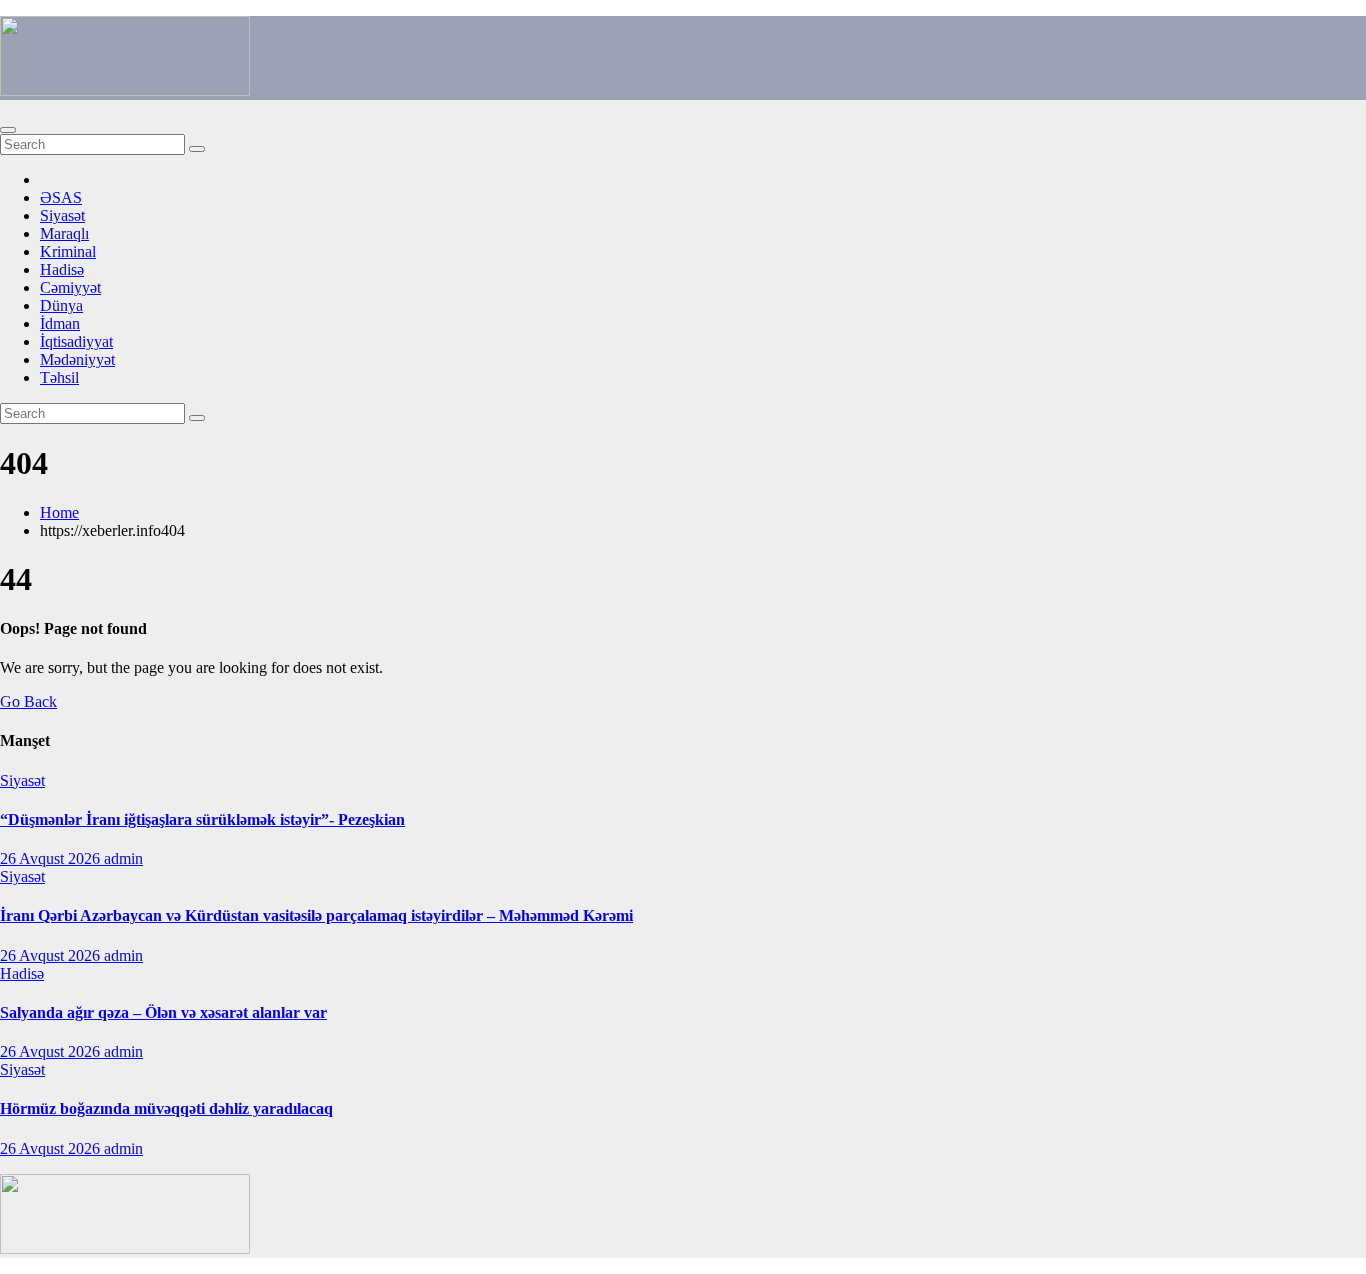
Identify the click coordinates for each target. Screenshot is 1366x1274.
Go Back (28, 701)
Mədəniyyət (77, 359)
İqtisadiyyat (76, 341)
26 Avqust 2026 (52, 858)
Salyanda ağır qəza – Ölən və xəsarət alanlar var (163, 1012)
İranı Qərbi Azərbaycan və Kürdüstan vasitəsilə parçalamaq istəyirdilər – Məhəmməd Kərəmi (316, 915)
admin (123, 858)
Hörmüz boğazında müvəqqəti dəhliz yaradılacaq (166, 1108)
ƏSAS (61, 197)
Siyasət (62, 215)
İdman (60, 323)
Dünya (61, 305)
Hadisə (62, 269)
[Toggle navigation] (8, 130)
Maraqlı (64, 233)
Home (59, 512)
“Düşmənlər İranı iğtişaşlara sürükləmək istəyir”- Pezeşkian (202, 819)
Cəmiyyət (70, 287)
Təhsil (59, 377)
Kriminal (68, 251)
